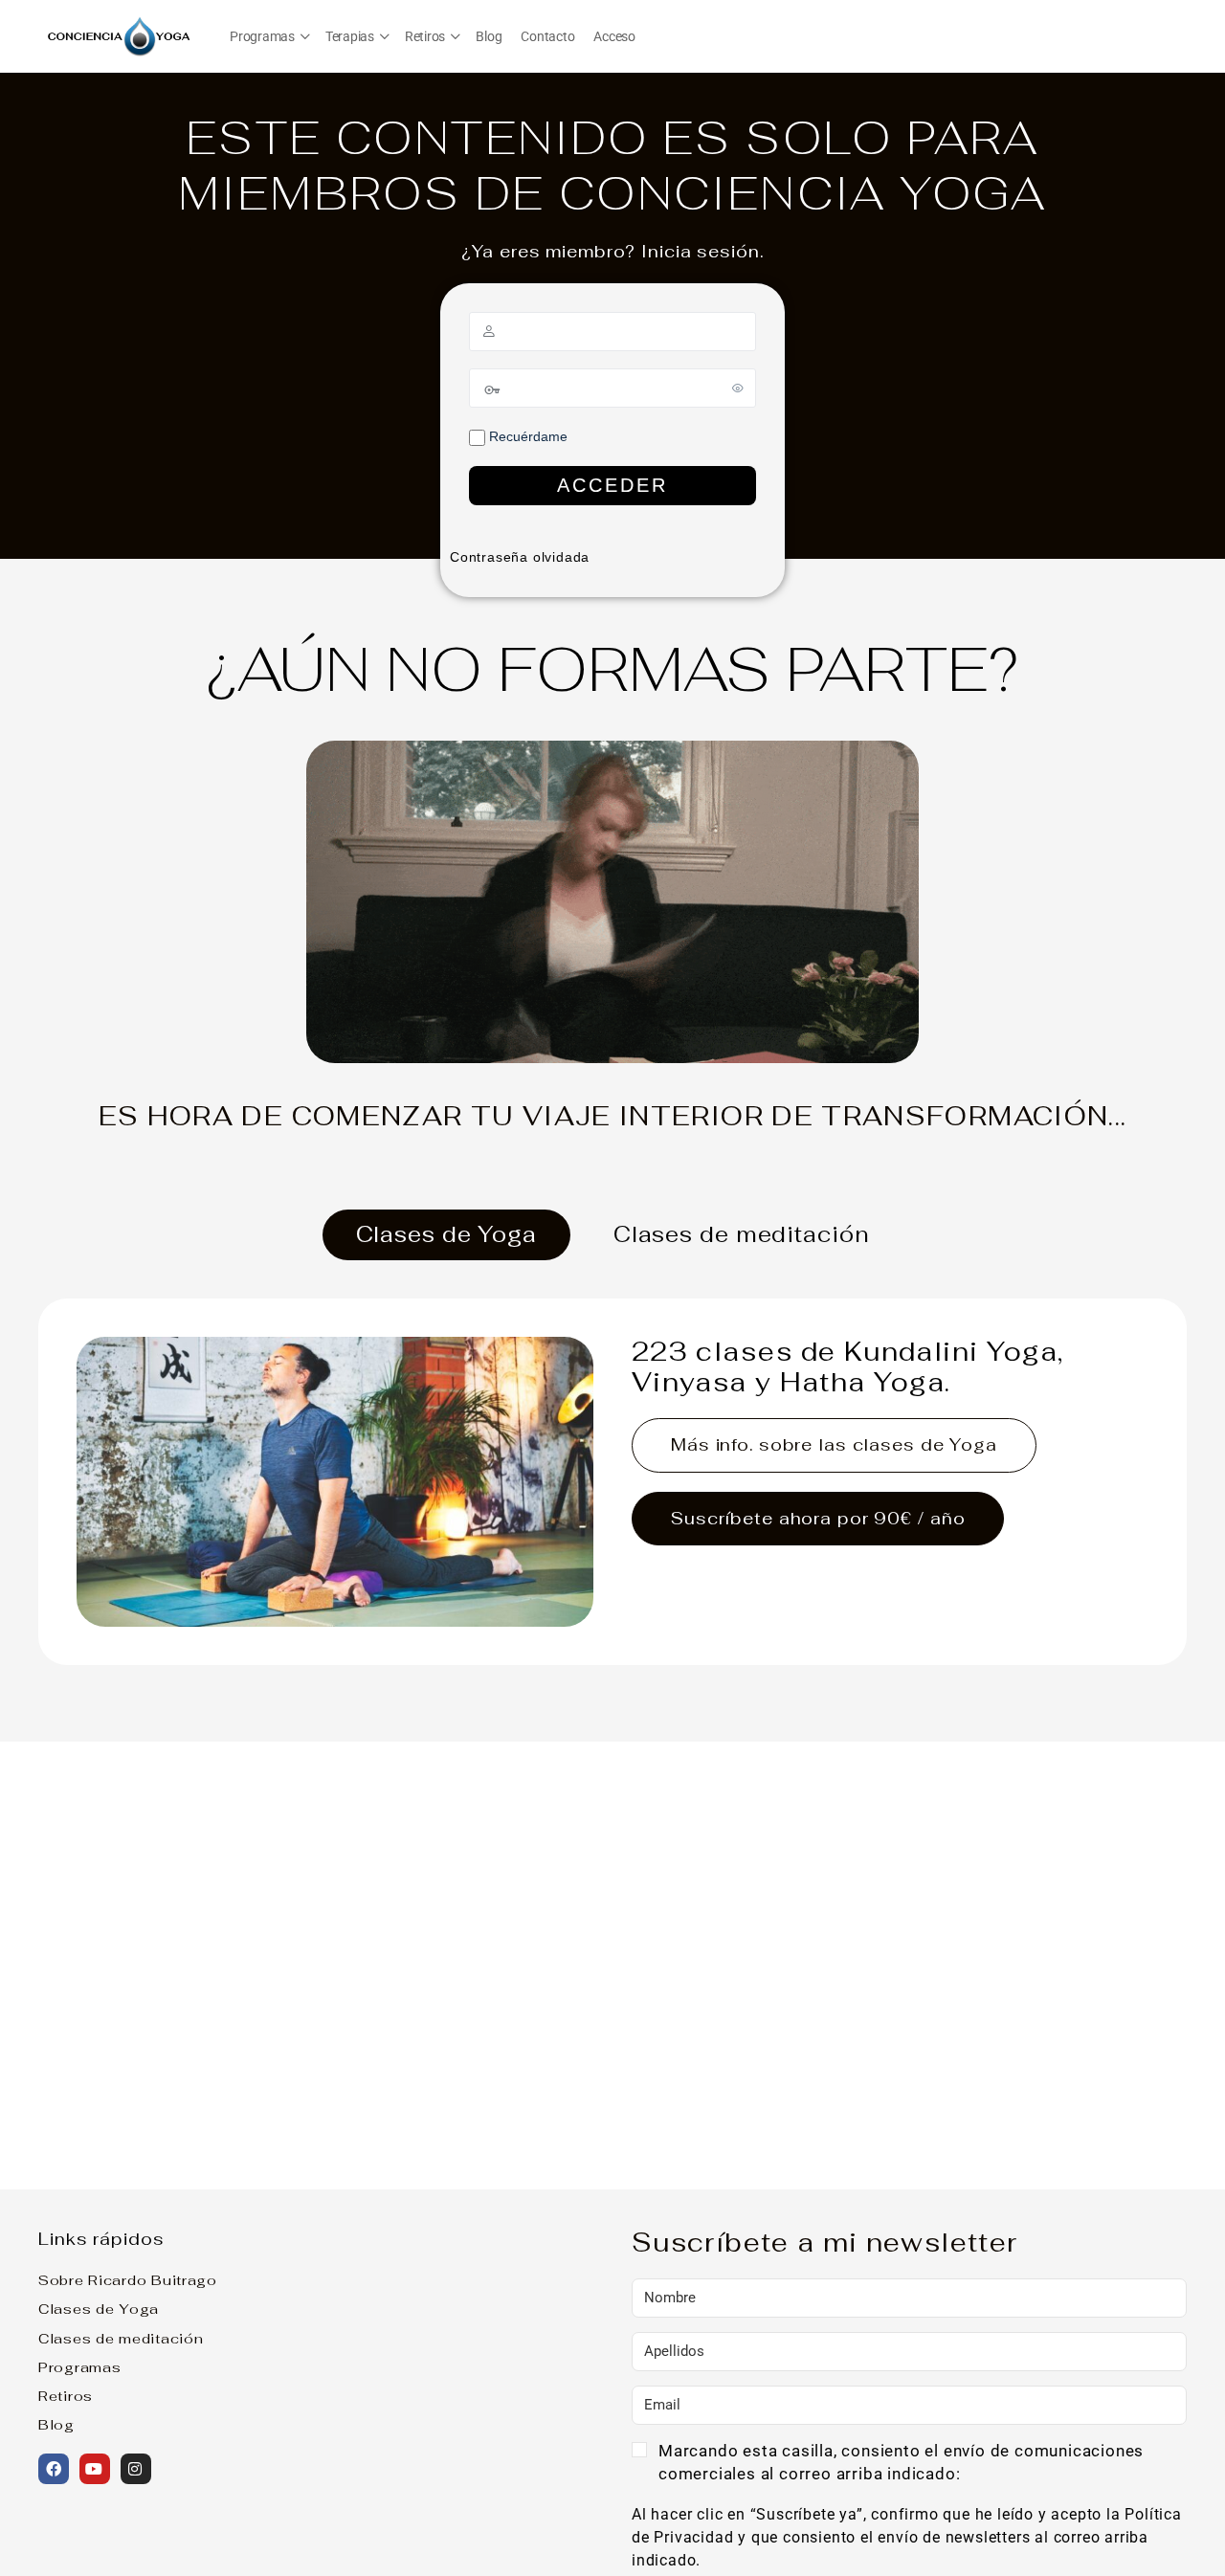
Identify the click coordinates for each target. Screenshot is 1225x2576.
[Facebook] (54, 2469)
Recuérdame (526, 436)
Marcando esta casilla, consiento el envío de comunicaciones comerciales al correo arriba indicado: (901, 2462)
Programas (79, 2367)
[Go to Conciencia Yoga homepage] (120, 34)
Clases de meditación (121, 2338)
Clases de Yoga (99, 2309)
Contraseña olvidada (520, 557)
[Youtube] (95, 2469)
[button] (909, 2464)
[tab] (446, 1235)
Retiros (66, 2396)
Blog (56, 2424)
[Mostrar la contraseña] (738, 388)
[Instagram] (136, 2469)
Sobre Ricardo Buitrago (128, 2280)
